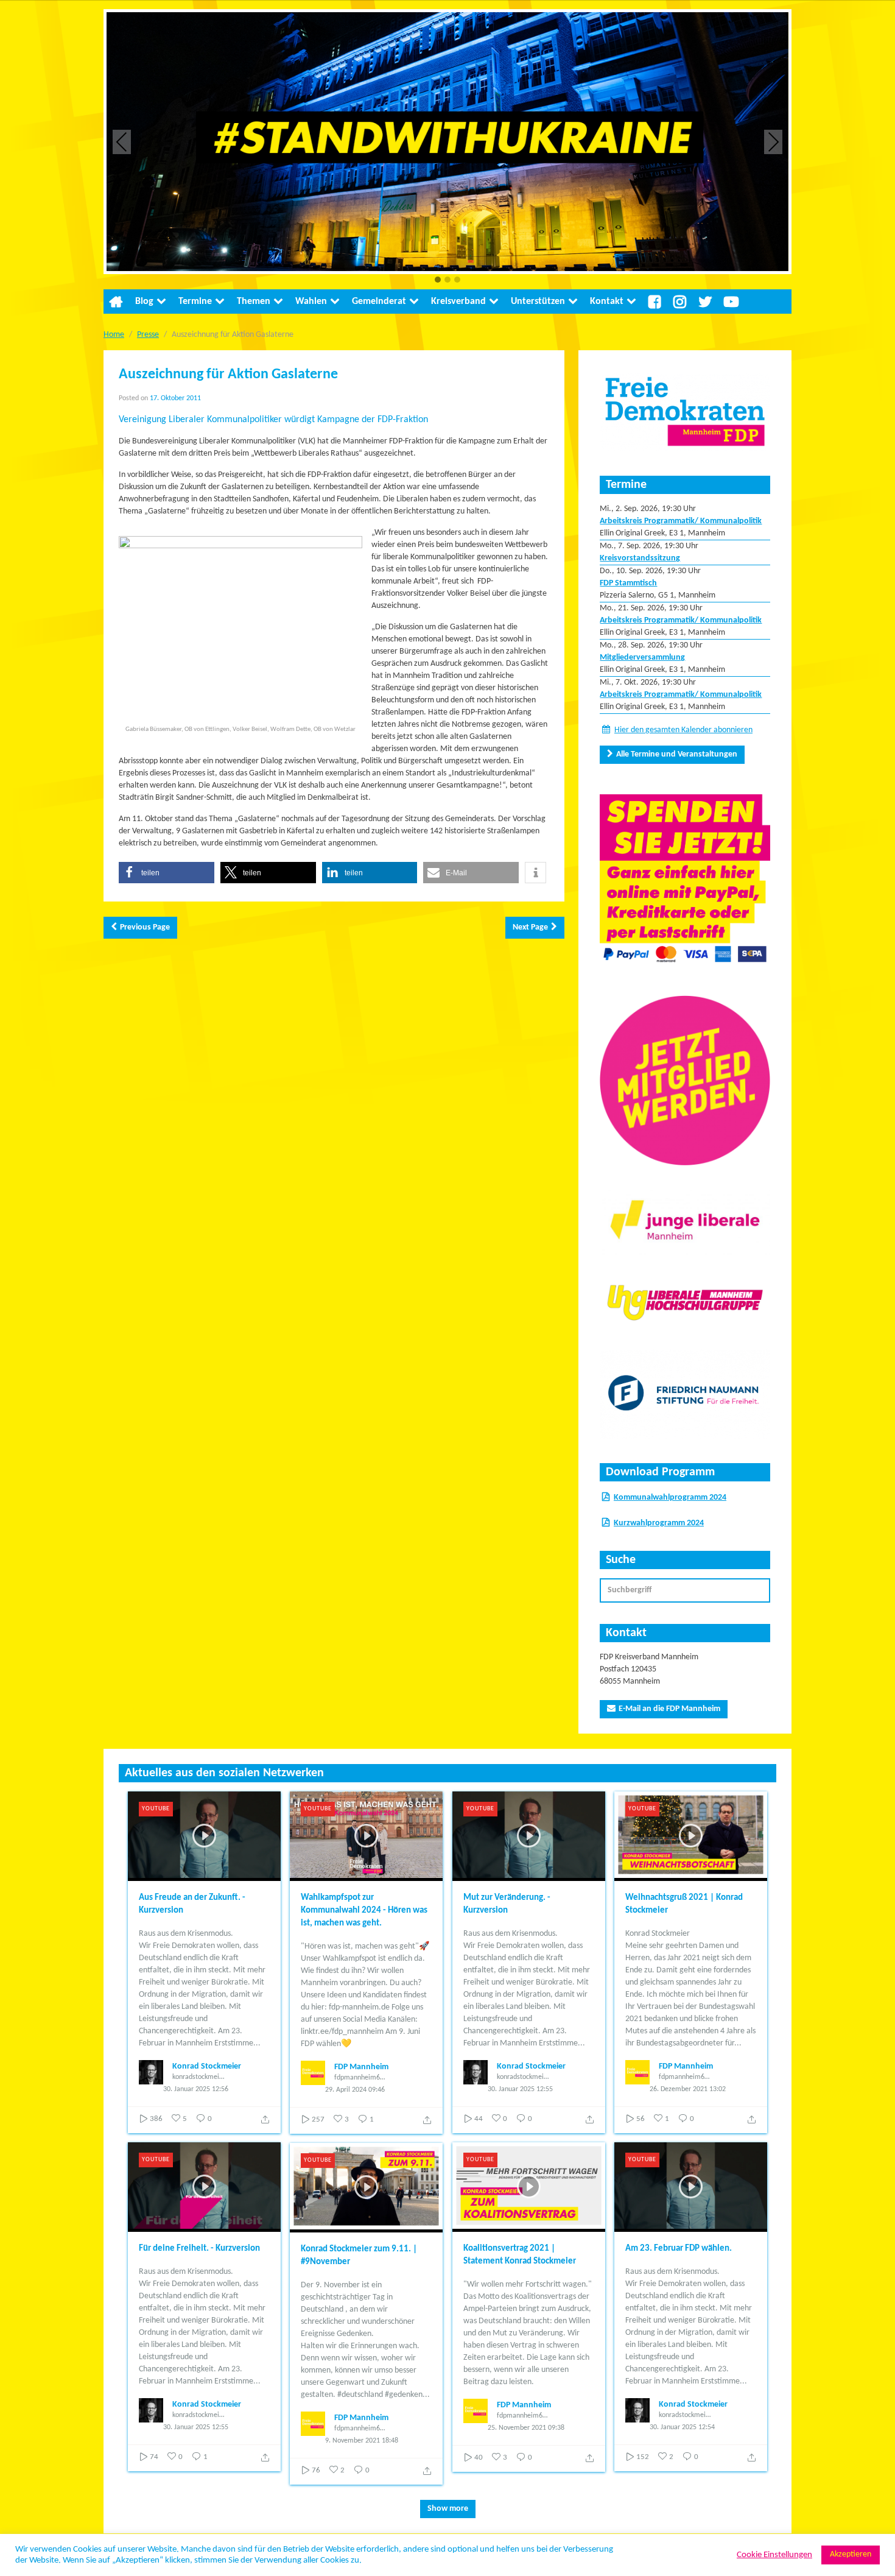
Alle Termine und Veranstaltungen (677, 754)
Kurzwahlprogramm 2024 (659, 1523)
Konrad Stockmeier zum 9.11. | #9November (359, 2256)
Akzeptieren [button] (851, 2554)
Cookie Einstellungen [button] (774, 2555)
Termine (195, 302)
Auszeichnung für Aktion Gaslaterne (228, 375)
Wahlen (311, 302)
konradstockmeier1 (198, 2077)
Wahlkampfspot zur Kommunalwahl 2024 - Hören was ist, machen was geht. (364, 1911)
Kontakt (607, 302)
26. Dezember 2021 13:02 (688, 2089)
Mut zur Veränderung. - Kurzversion (507, 1904)
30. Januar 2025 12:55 (520, 2089)
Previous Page (145, 927)
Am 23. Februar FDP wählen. (679, 2249)
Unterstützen (538, 302)
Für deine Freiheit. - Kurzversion (199, 2249)
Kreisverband (458, 302)
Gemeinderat (379, 302)
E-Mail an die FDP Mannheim (669, 1709)
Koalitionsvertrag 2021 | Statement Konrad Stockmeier (520, 2255)
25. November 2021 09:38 (526, 2428)
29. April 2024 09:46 (355, 2090)
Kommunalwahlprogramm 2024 (670, 1498)
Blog (144, 302)
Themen (254, 302)
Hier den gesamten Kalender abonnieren (683, 730)
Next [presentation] (774, 142)
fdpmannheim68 (359, 2078)
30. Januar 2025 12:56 (196, 2089)
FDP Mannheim (361, 2067)
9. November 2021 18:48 (362, 2441)
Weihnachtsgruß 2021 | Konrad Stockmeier (684, 1904)
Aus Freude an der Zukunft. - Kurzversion (192, 1904)
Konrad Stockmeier (207, 2066)
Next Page (530, 927)
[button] (438, 281)
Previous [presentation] (122, 142)
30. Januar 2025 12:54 (682, 2427)
